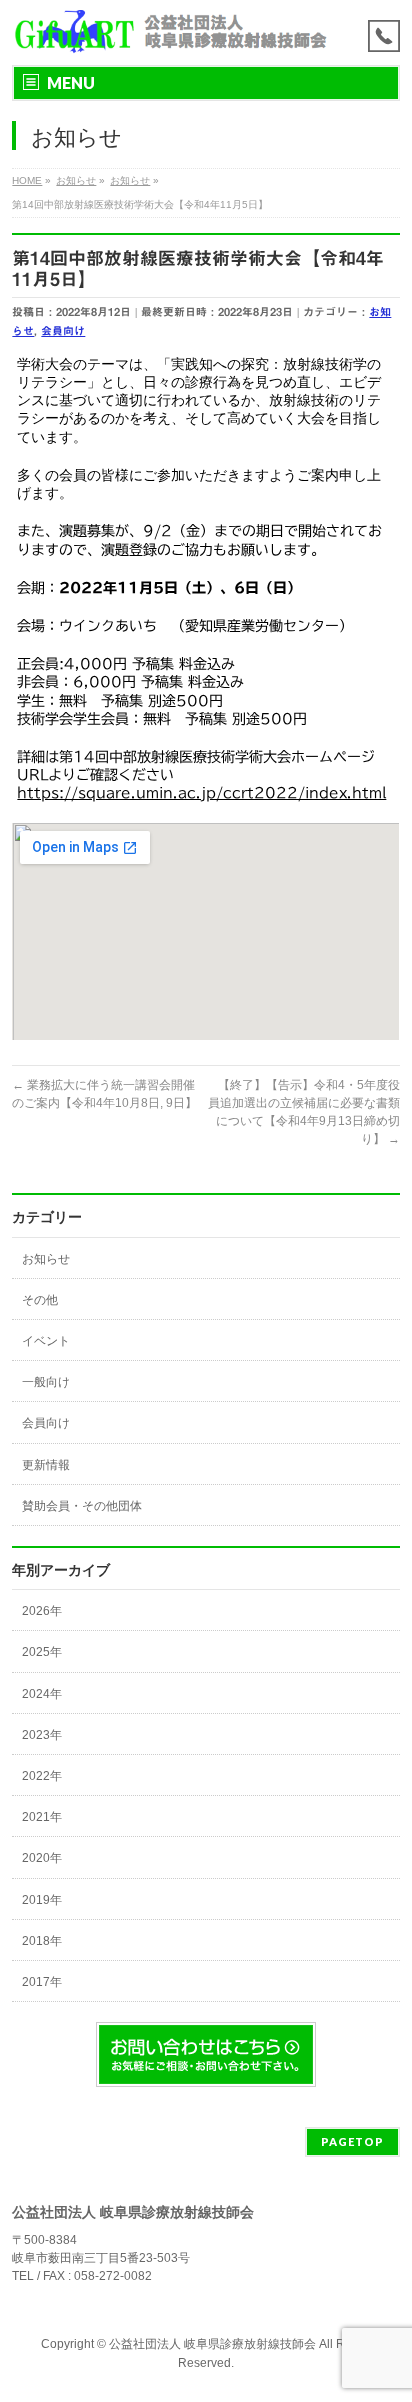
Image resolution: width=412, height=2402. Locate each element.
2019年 (42, 1900)
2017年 (42, 1982)
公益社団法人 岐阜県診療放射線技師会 (212, 2344)
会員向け (63, 330)
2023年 (42, 1735)
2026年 (42, 1611)
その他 (40, 1300)
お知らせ (46, 1259)
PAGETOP (352, 2141)
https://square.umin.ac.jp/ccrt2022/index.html (201, 793)
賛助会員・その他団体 (82, 1506)
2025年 (42, 1652)
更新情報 (46, 1465)
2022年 (42, 1776)
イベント (46, 1341)
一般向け (46, 1382)
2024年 (42, 1694)
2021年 (42, 1817)
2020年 (42, 1858)
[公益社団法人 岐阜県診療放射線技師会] (169, 32)
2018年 (42, 1941)
